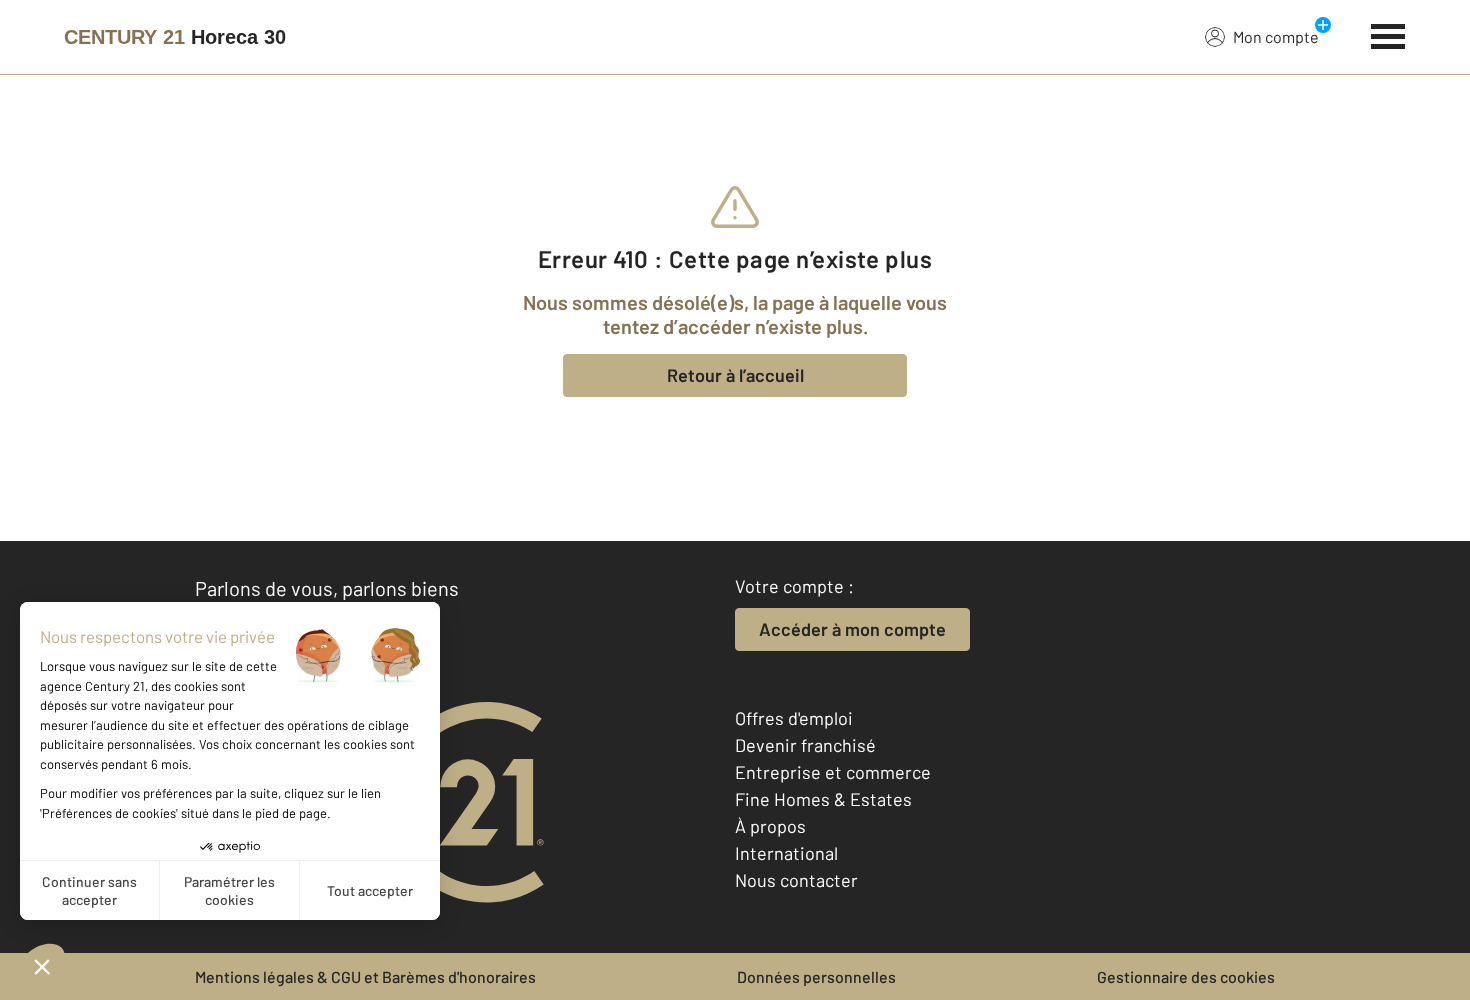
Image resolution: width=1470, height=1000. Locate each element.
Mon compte (1276, 36)
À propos (770, 826)
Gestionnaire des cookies (1186, 976)
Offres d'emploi (794, 718)
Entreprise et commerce (833, 772)
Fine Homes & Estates (823, 799)
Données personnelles (816, 976)
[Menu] (1388, 34)
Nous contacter (796, 880)
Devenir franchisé (805, 745)
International (786, 853)
